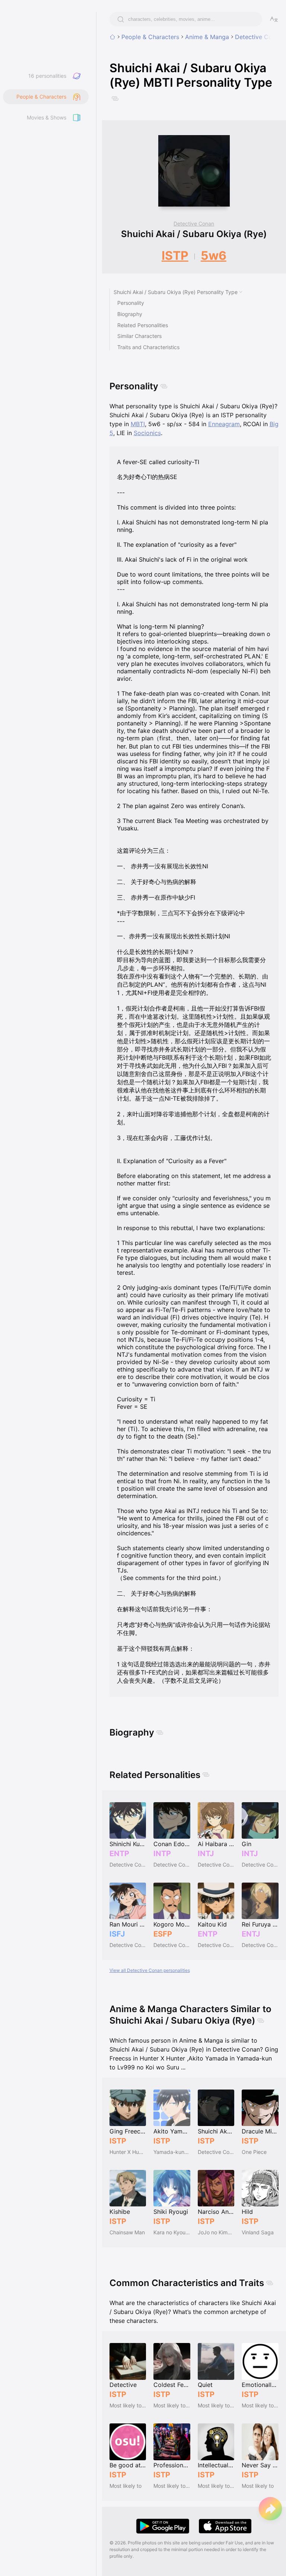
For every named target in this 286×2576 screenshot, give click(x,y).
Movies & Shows (47, 117)
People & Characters (150, 37)
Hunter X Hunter (128, 2152)
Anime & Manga (207, 37)
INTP (162, 1854)
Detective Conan (259, 37)
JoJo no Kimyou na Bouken (216, 2232)
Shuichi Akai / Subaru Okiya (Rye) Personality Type (176, 292)
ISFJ (117, 1934)
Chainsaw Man (127, 2232)
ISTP (175, 256)
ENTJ (251, 1934)
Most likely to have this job (128, 2405)
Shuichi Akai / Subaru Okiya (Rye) (194, 234)
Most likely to (125, 2486)
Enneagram (224, 424)
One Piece (254, 2152)
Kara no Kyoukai (172, 2232)
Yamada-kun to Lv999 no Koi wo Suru (172, 2152)
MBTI (138, 424)
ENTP (119, 1854)
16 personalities (47, 76)
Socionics (147, 433)
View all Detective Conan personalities (150, 1970)
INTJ (206, 1854)
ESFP (163, 1934)
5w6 (214, 256)
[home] (112, 37)
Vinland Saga (258, 2232)
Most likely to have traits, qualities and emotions (172, 2405)
